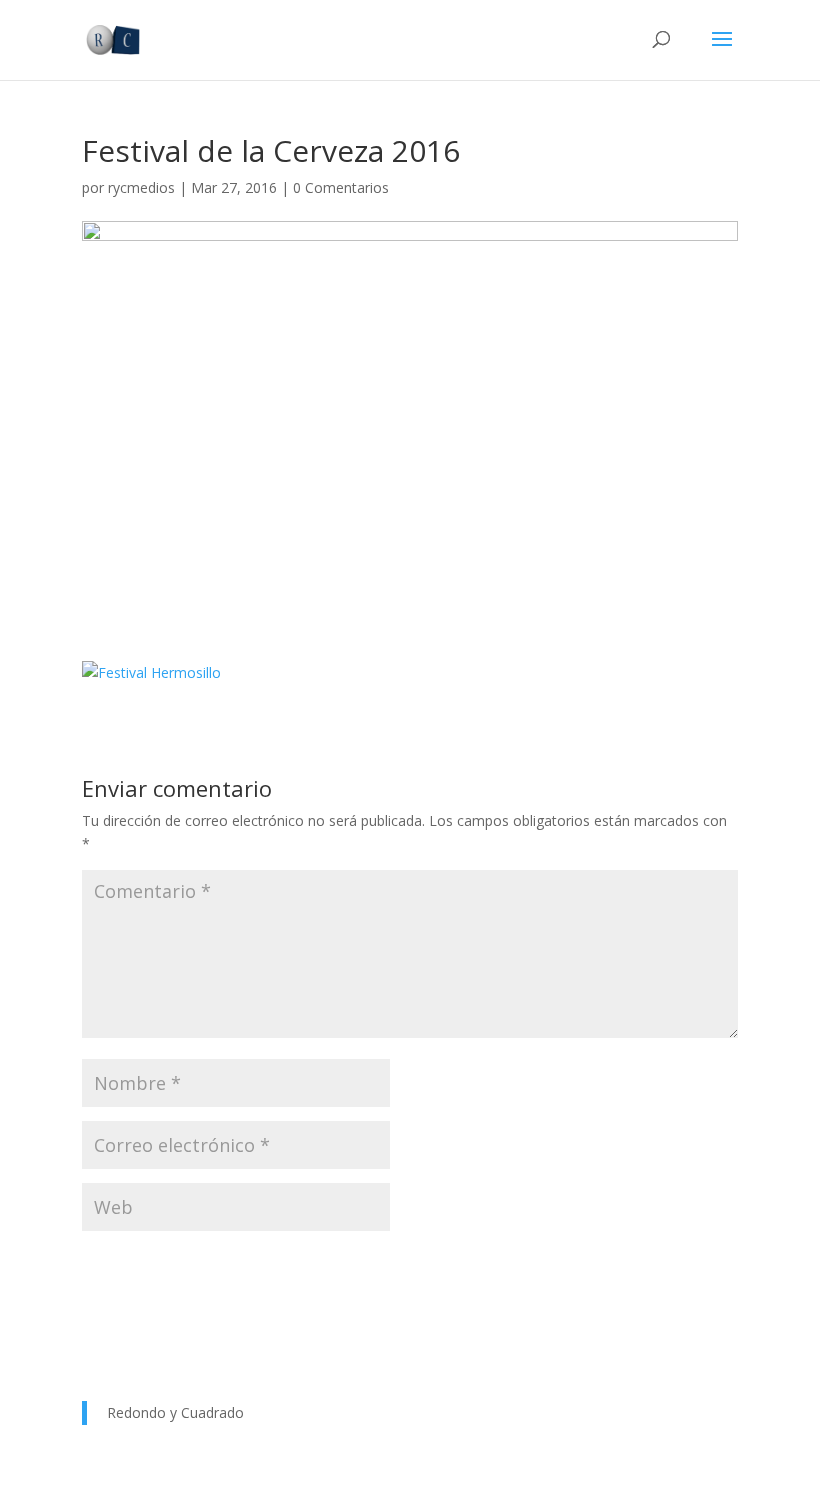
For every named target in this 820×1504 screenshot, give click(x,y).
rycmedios (141, 187)
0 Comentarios (341, 187)
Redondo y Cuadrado (175, 1412)
